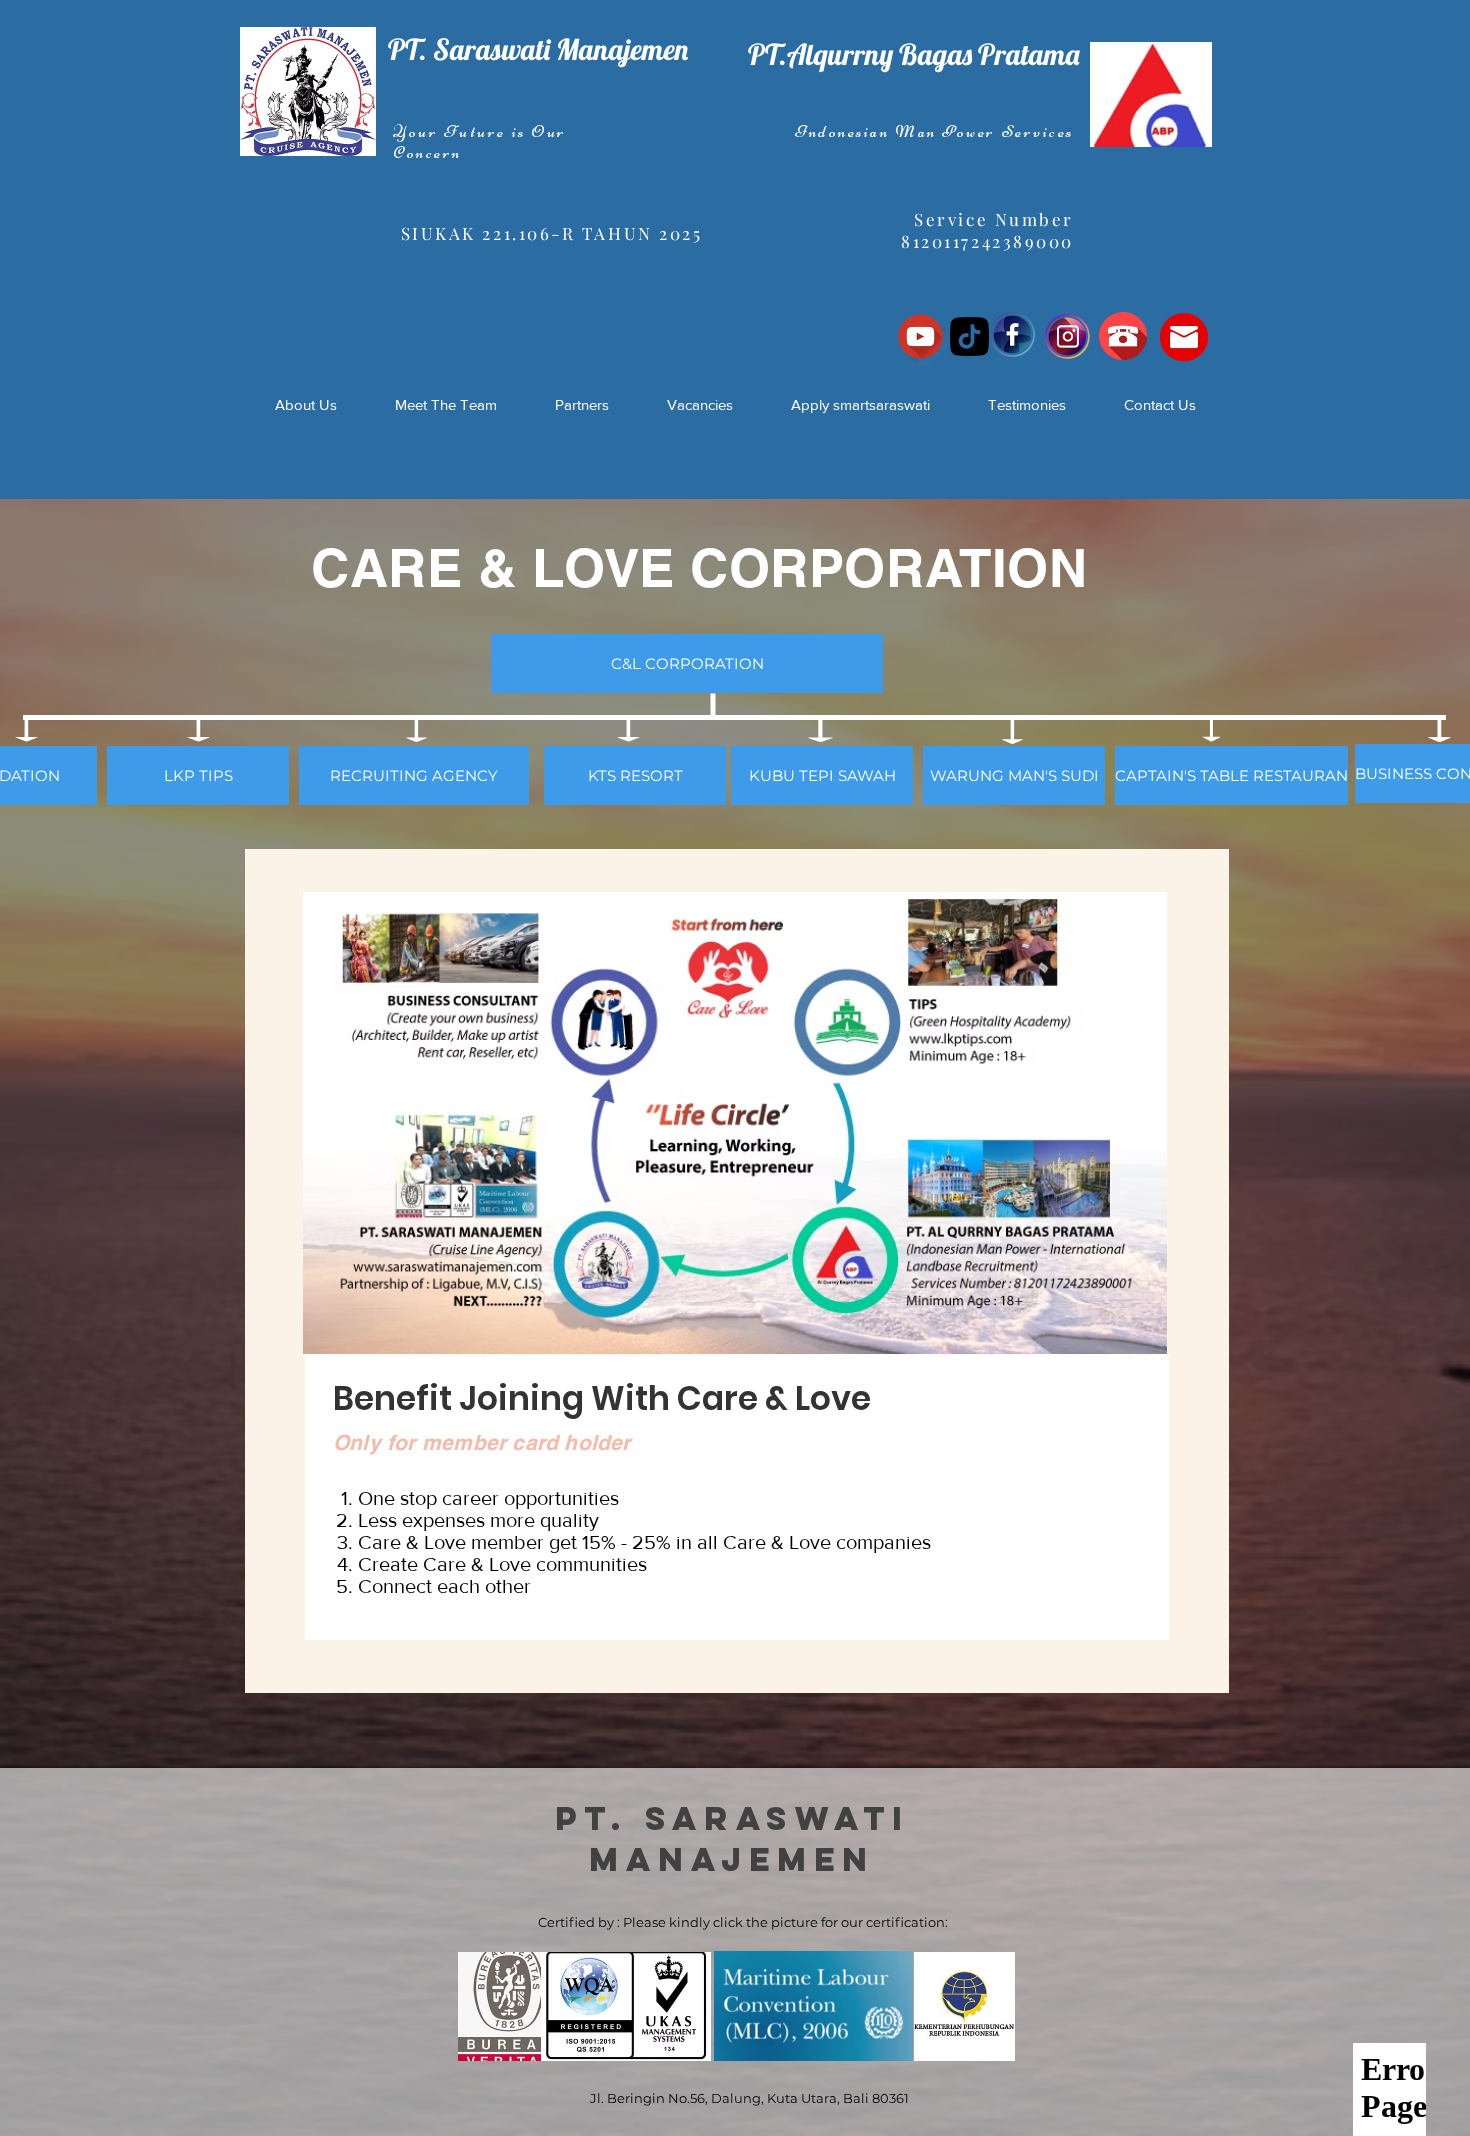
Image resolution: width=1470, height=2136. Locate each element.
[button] (687, 663)
